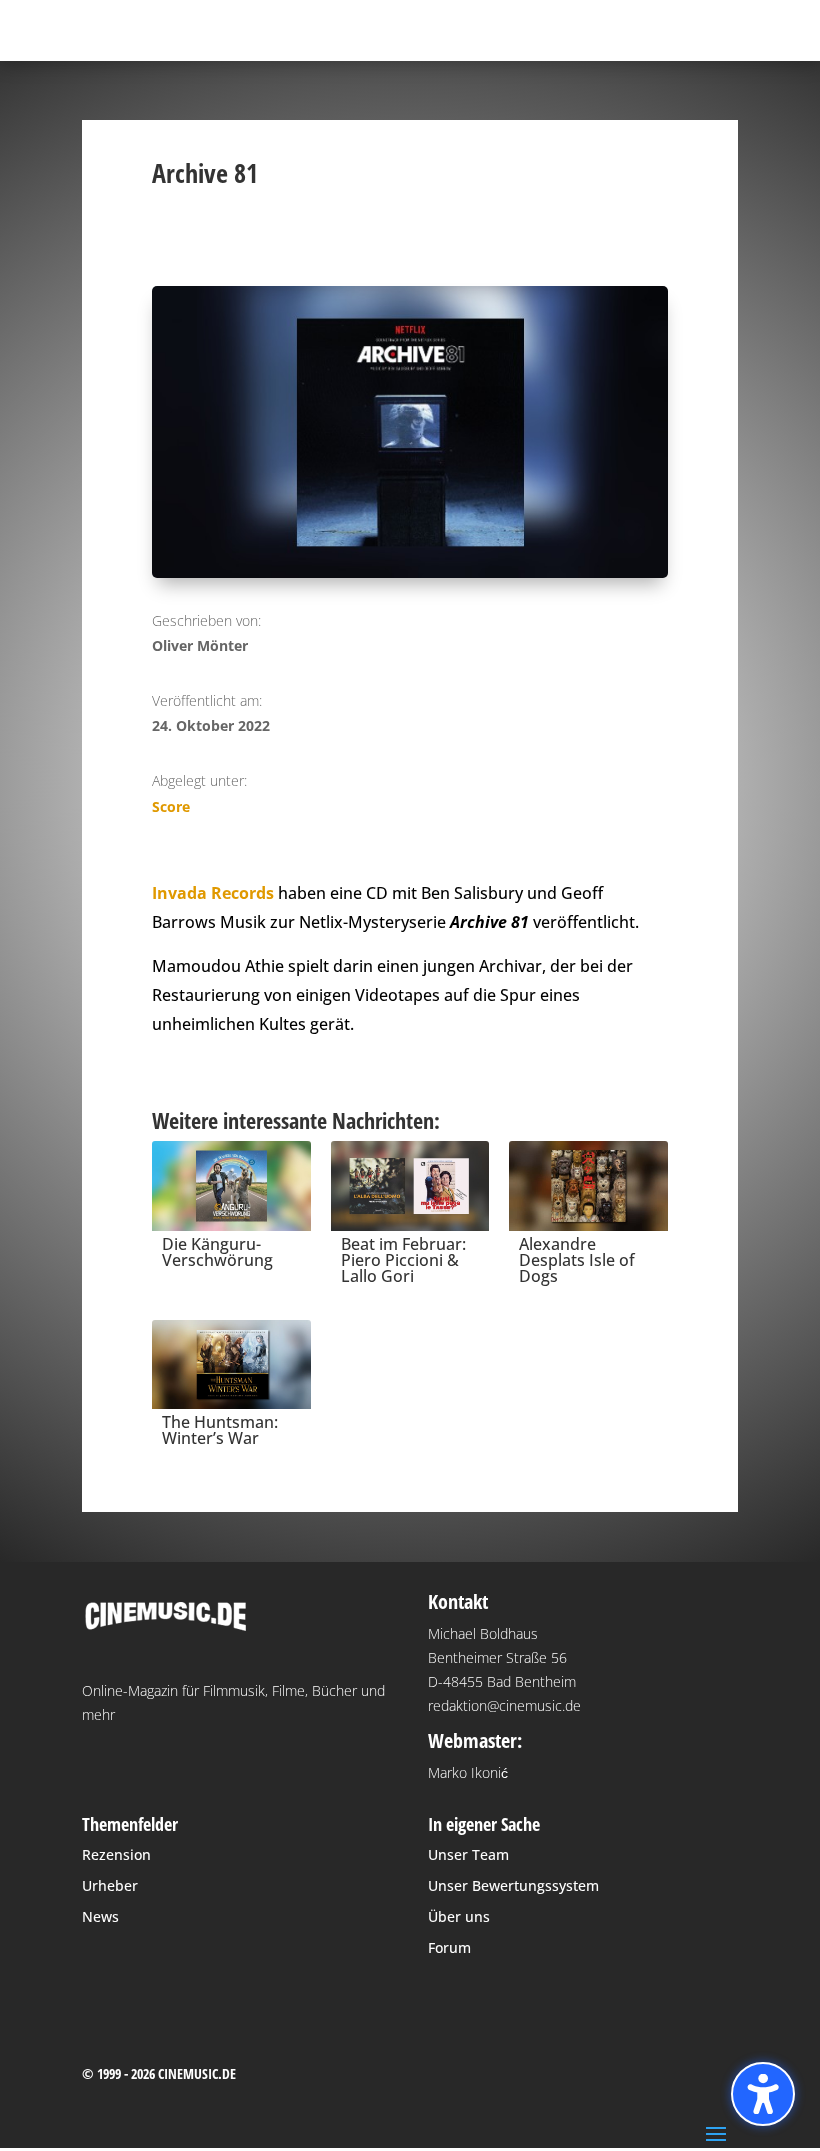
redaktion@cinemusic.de (504, 1705)
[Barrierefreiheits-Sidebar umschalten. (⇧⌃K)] (763, 2094)
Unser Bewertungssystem (513, 1885)
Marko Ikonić (468, 1772)
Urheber (110, 1885)
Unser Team (468, 1854)
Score (171, 806)
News (100, 1916)
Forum (449, 1947)
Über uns (459, 1916)
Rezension (116, 1854)
